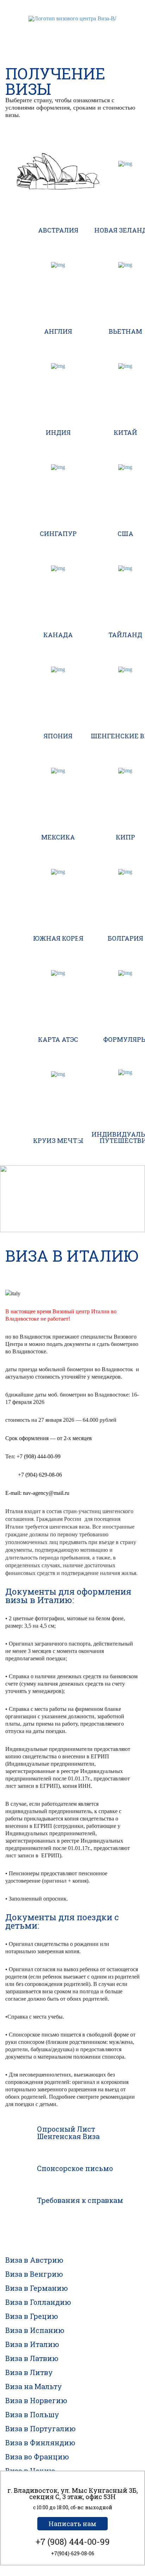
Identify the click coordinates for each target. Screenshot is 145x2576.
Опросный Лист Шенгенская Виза (68, 2133)
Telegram (72, 30)
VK (85, 30)
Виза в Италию (32, 2344)
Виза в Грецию (32, 2316)
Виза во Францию (37, 2457)
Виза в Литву (29, 2372)
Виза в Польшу (32, 2414)
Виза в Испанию (35, 2330)
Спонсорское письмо (75, 2168)
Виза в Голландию (38, 2302)
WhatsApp (59, 30)
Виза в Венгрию (34, 2274)
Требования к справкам (80, 2200)
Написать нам (72, 2524)
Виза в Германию (37, 2288)
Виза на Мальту (34, 2386)
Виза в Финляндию (40, 2443)
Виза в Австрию (34, 2260)
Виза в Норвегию (36, 2400)
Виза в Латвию (32, 2358)
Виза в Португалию (40, 2428)
